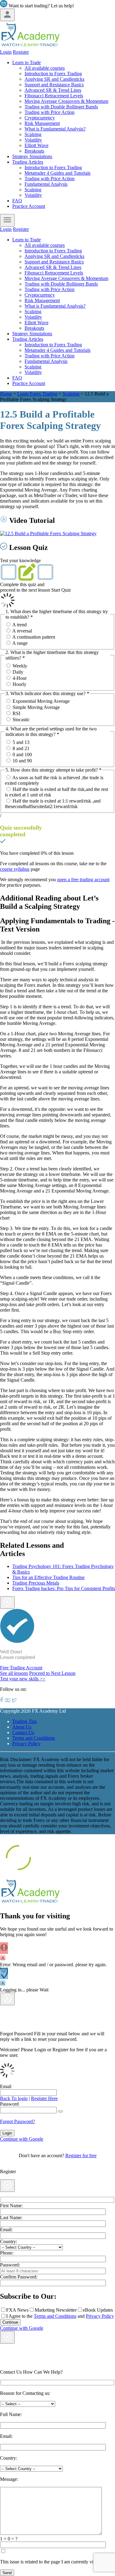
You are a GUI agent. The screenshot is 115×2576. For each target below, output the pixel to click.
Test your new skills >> (23, 1679)
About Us (22, 1727)
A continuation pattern (34, 637)
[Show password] (60, 2111)
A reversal (22, 631)
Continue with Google (22, 2139)
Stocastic (21, 720)
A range (20, 643)
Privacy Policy (26, 1743)
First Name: (11, 2206)
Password (9, 2104)
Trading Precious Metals (36, 1583)
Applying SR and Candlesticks (54, 79)
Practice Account (29, 206)
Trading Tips (25, 1721)
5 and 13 (21, 742)
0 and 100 (22, 755)
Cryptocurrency (40, 118)
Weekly (20, 666)
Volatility (33, 140)
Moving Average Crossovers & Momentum (66, 101)
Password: (10, 2265)
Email (6, 2086)
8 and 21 (21, 748)
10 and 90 (22, 761)
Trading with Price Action (50, 112)
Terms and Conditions (34, 1738)
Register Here (44, 2098)
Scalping (33, 134)
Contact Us (23, 1732)
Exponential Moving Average (41, 701)
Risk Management (42, 123)
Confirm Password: (19, 2277)
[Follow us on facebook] (2, 1700)
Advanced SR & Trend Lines (53, 90)
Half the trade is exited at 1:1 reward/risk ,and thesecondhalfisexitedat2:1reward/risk (53, 804)
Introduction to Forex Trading (53, 74)
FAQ (17, 201)
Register (21, 52)
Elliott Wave (36, 145)
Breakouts (34, 151)
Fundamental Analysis (46, 184)
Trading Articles (28, 162)
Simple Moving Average (36, 707)
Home (6, 394)
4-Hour (20, 678)
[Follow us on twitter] (14, 1700)
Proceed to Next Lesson (52, 1673)
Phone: (7, 2253)
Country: (9, 2241)
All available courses (45, 68)
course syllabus (15, 869)
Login (6, 52)
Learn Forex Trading (37, 394)
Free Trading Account (21, 1668)
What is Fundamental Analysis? (55, 129)
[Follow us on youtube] (8, 1700)
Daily (18, 672)
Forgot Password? (17, 2121)
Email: (6, 2230)
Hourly (19, 684)
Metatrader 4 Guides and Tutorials (57, 173)
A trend (19, 625)
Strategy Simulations (32, 156)
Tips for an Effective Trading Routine (48, 1577)
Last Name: (11, 2218)
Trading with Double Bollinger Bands (61, 107)
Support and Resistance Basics (54, 85)
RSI (16, 713)
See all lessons (14, 1673)
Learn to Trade (27, 62)
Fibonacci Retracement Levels (54, 96)
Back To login (14, 2098)
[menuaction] (7, 220)
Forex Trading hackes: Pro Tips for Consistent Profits (64, 1588)
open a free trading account (83, 879)
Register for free (81, 2156)
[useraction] (7, 15)
